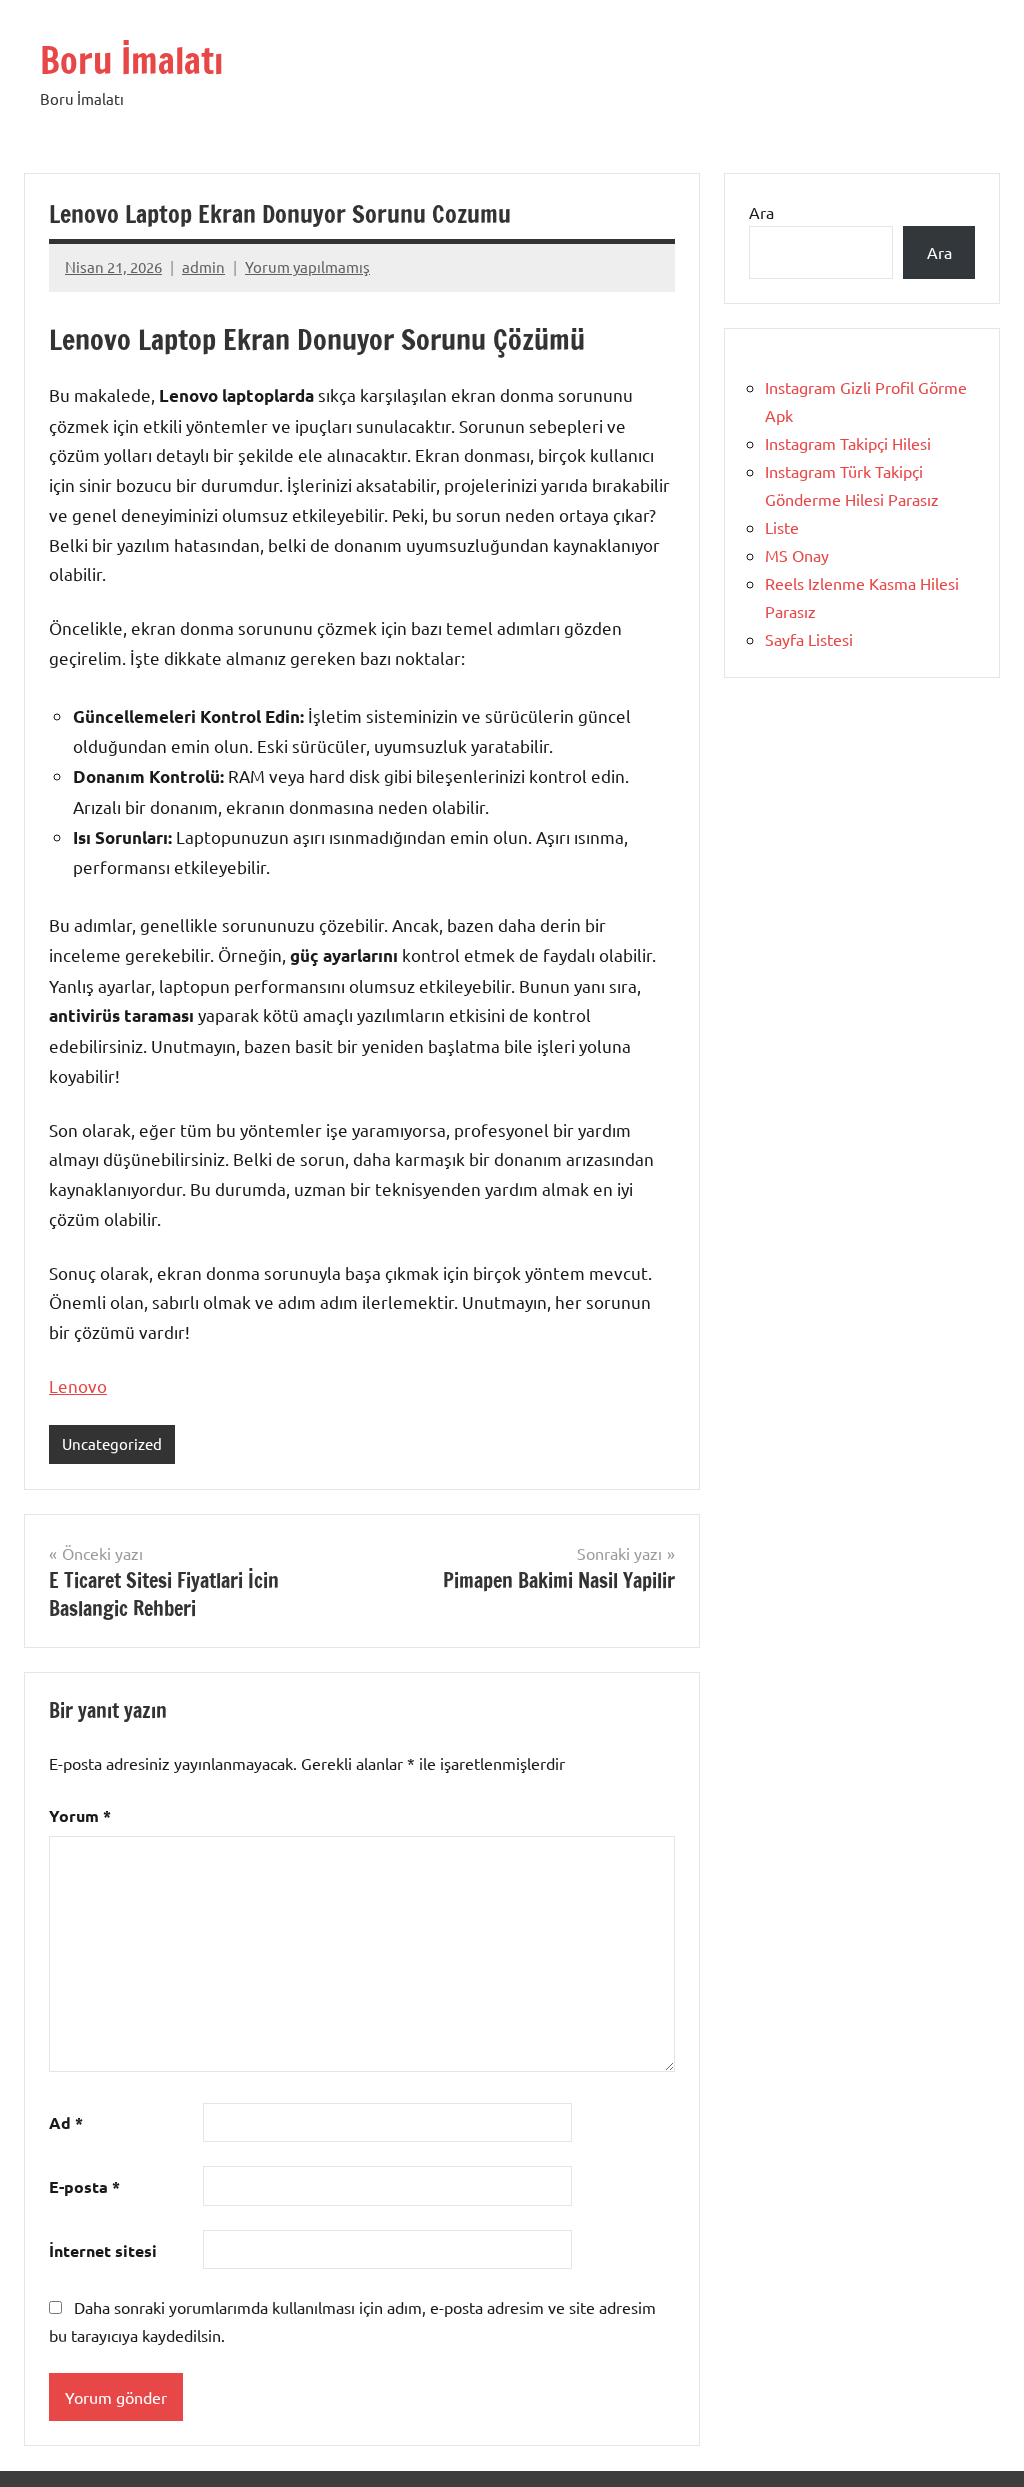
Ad (66, 2122)
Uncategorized (112, 1443)
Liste (782, 527)
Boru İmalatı (131, 60)
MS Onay (797, 555)
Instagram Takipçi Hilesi (848, 443)
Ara (761, 212)
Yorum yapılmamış (307, 266)
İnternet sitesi (103, 2250)
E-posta (84, 2186)
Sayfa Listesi (809, 639)
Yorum (80, 1815)
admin (203, 266)
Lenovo (78, 1385)
